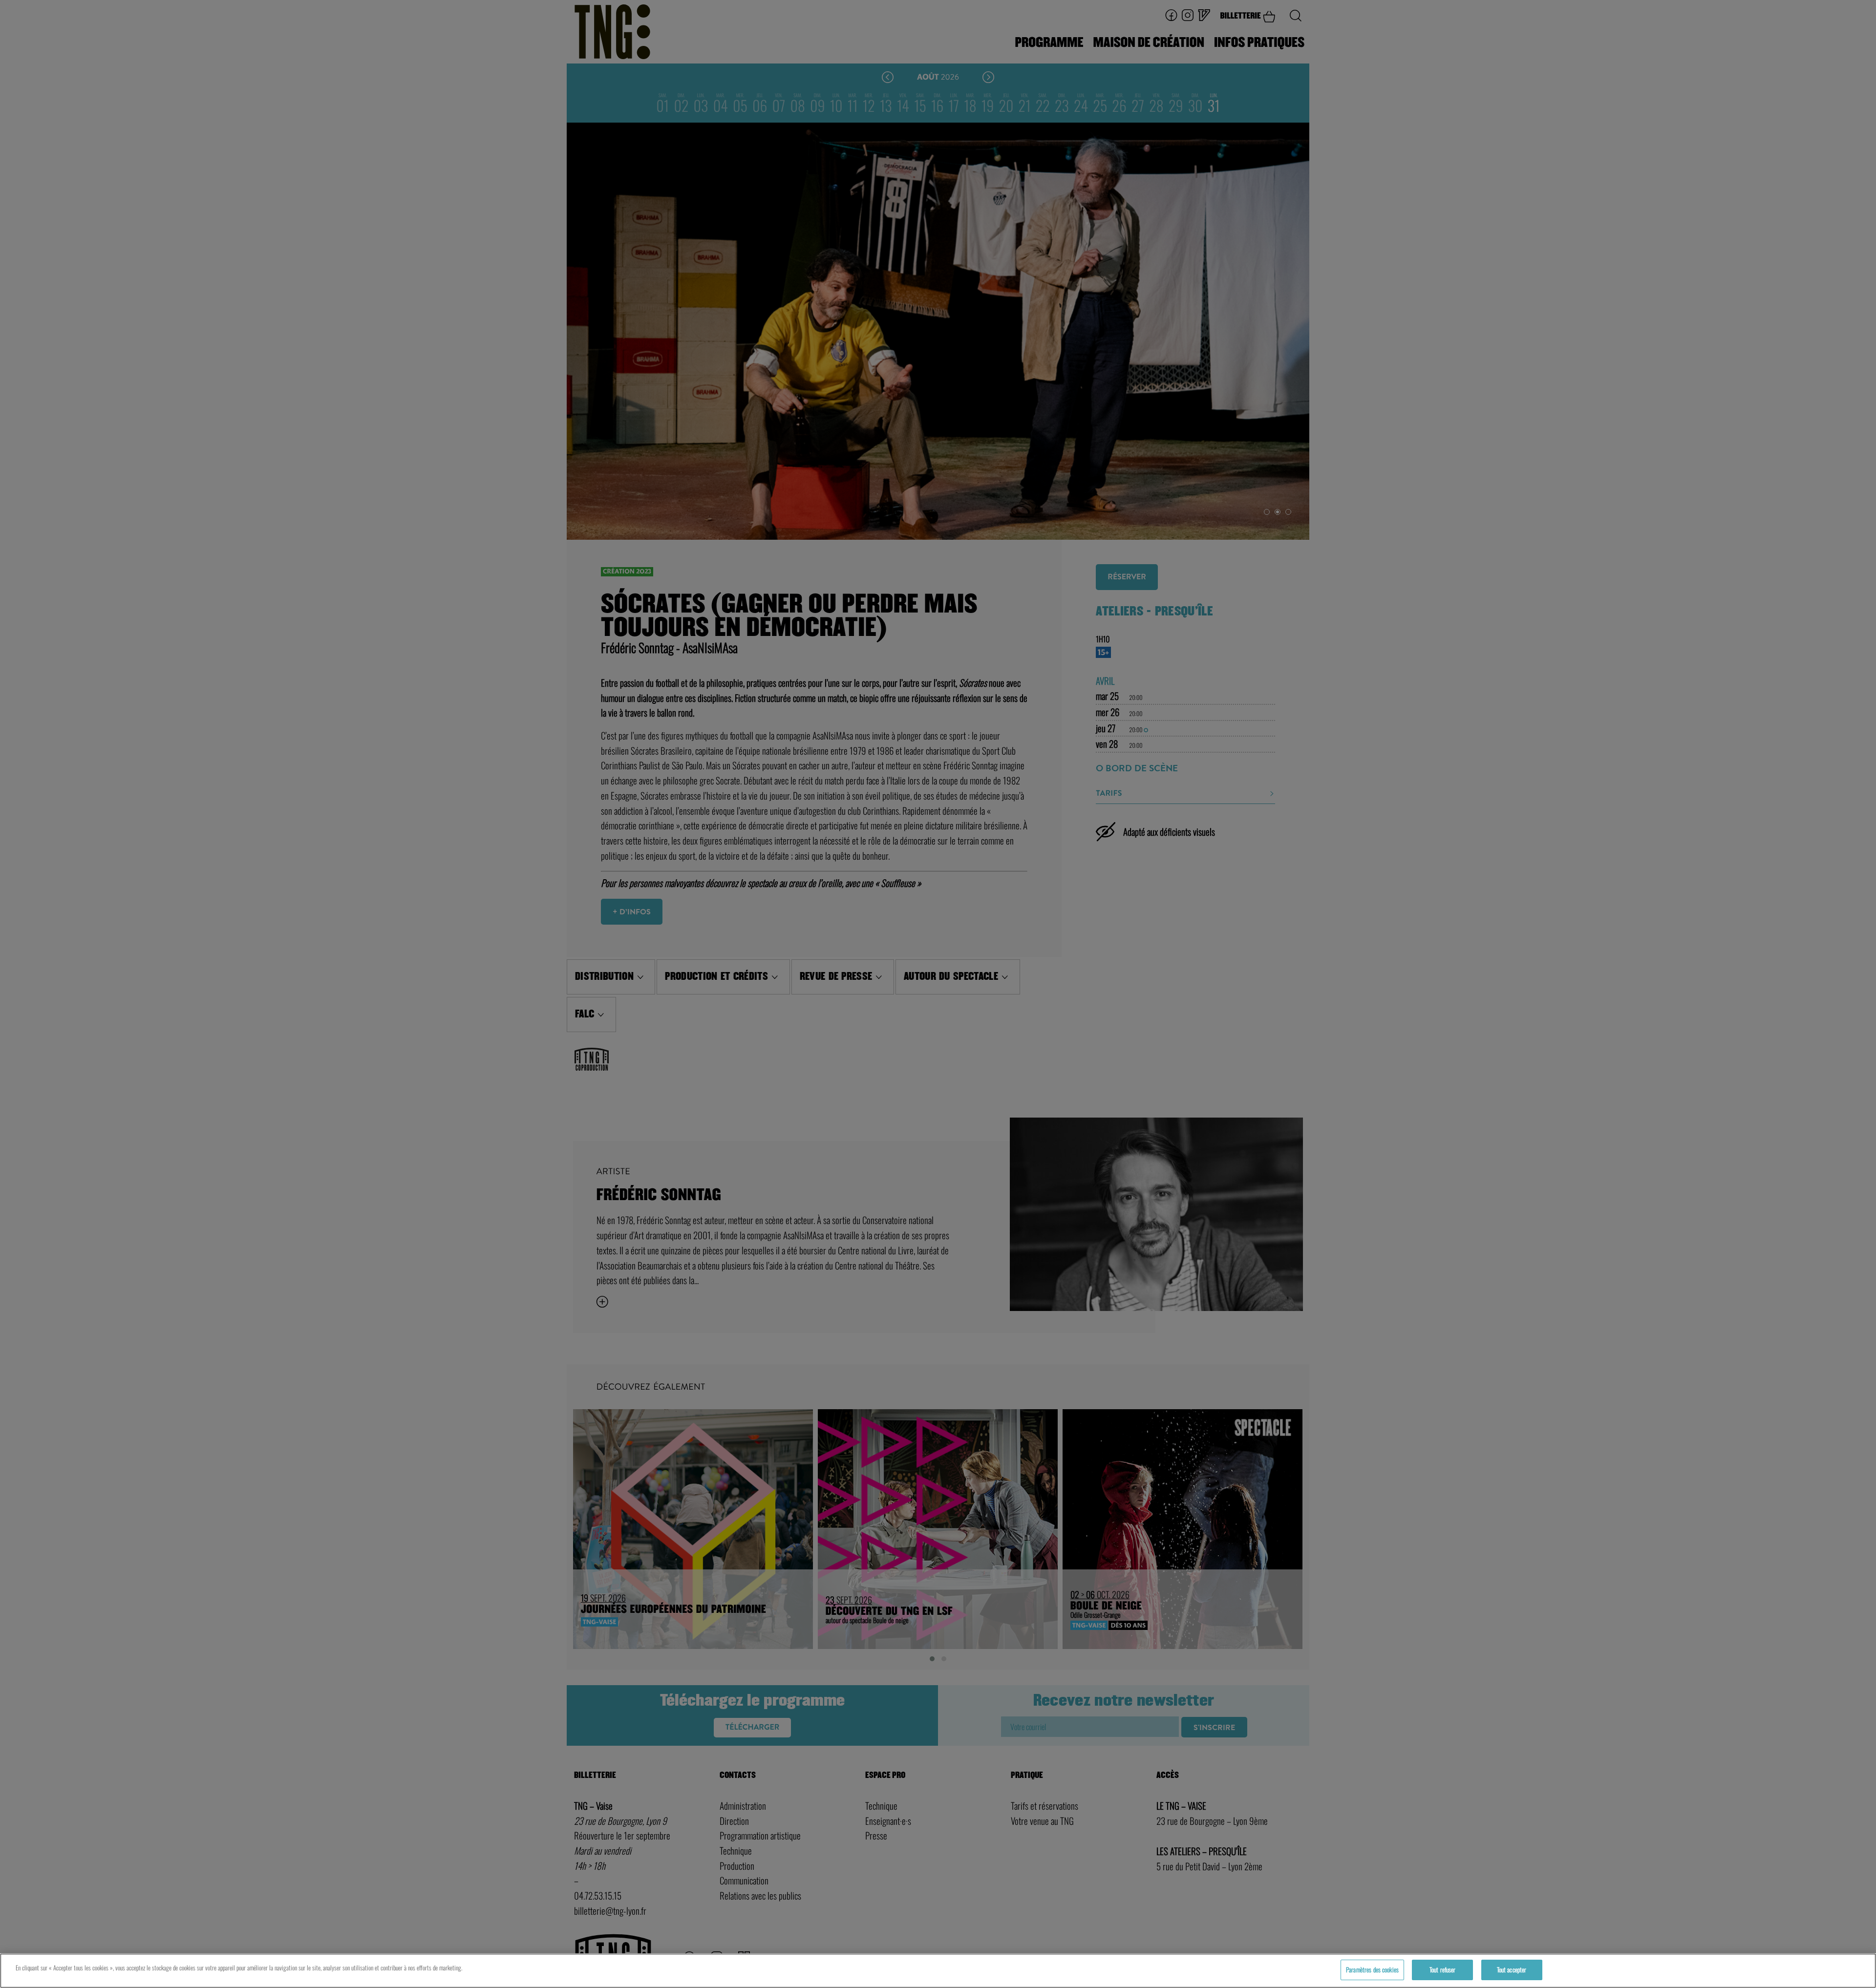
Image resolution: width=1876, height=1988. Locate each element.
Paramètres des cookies (1372, 1969)
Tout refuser (1443, 1969)
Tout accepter (1512, 1969)
